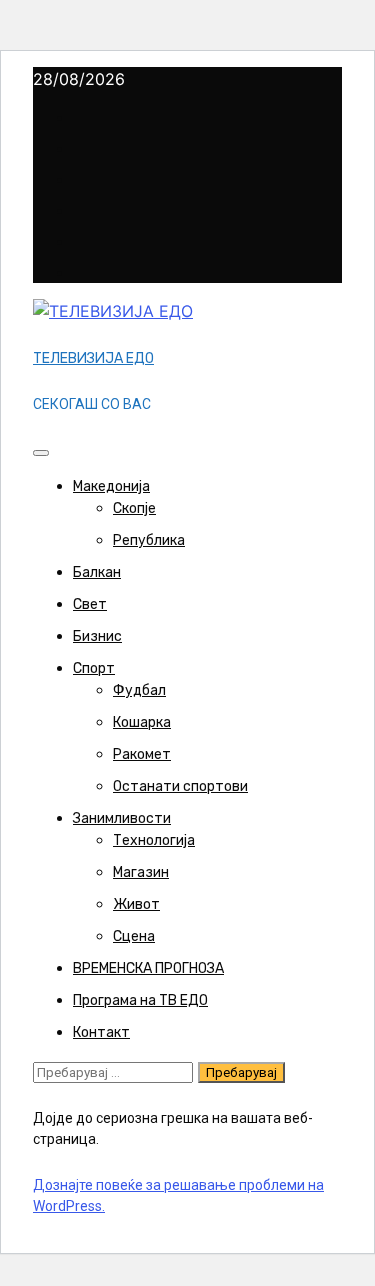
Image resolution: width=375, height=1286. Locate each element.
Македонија (111, 486)
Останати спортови (180, 786)
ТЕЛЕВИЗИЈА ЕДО (93, 358)
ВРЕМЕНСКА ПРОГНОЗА (148, 968)
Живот (136, 904)
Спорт (94, 668)
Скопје (134, 508)
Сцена (134, 936)
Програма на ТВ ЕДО (140, 1000)
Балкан (97, 572)
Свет (90, 604)
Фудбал (139, 690)
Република (149, 540)
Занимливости (122, 818)
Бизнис (97, 636)
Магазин (141, 872)
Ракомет (142, 754)
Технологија (154, 840)
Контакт (101, 1032)
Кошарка (142, 722)
